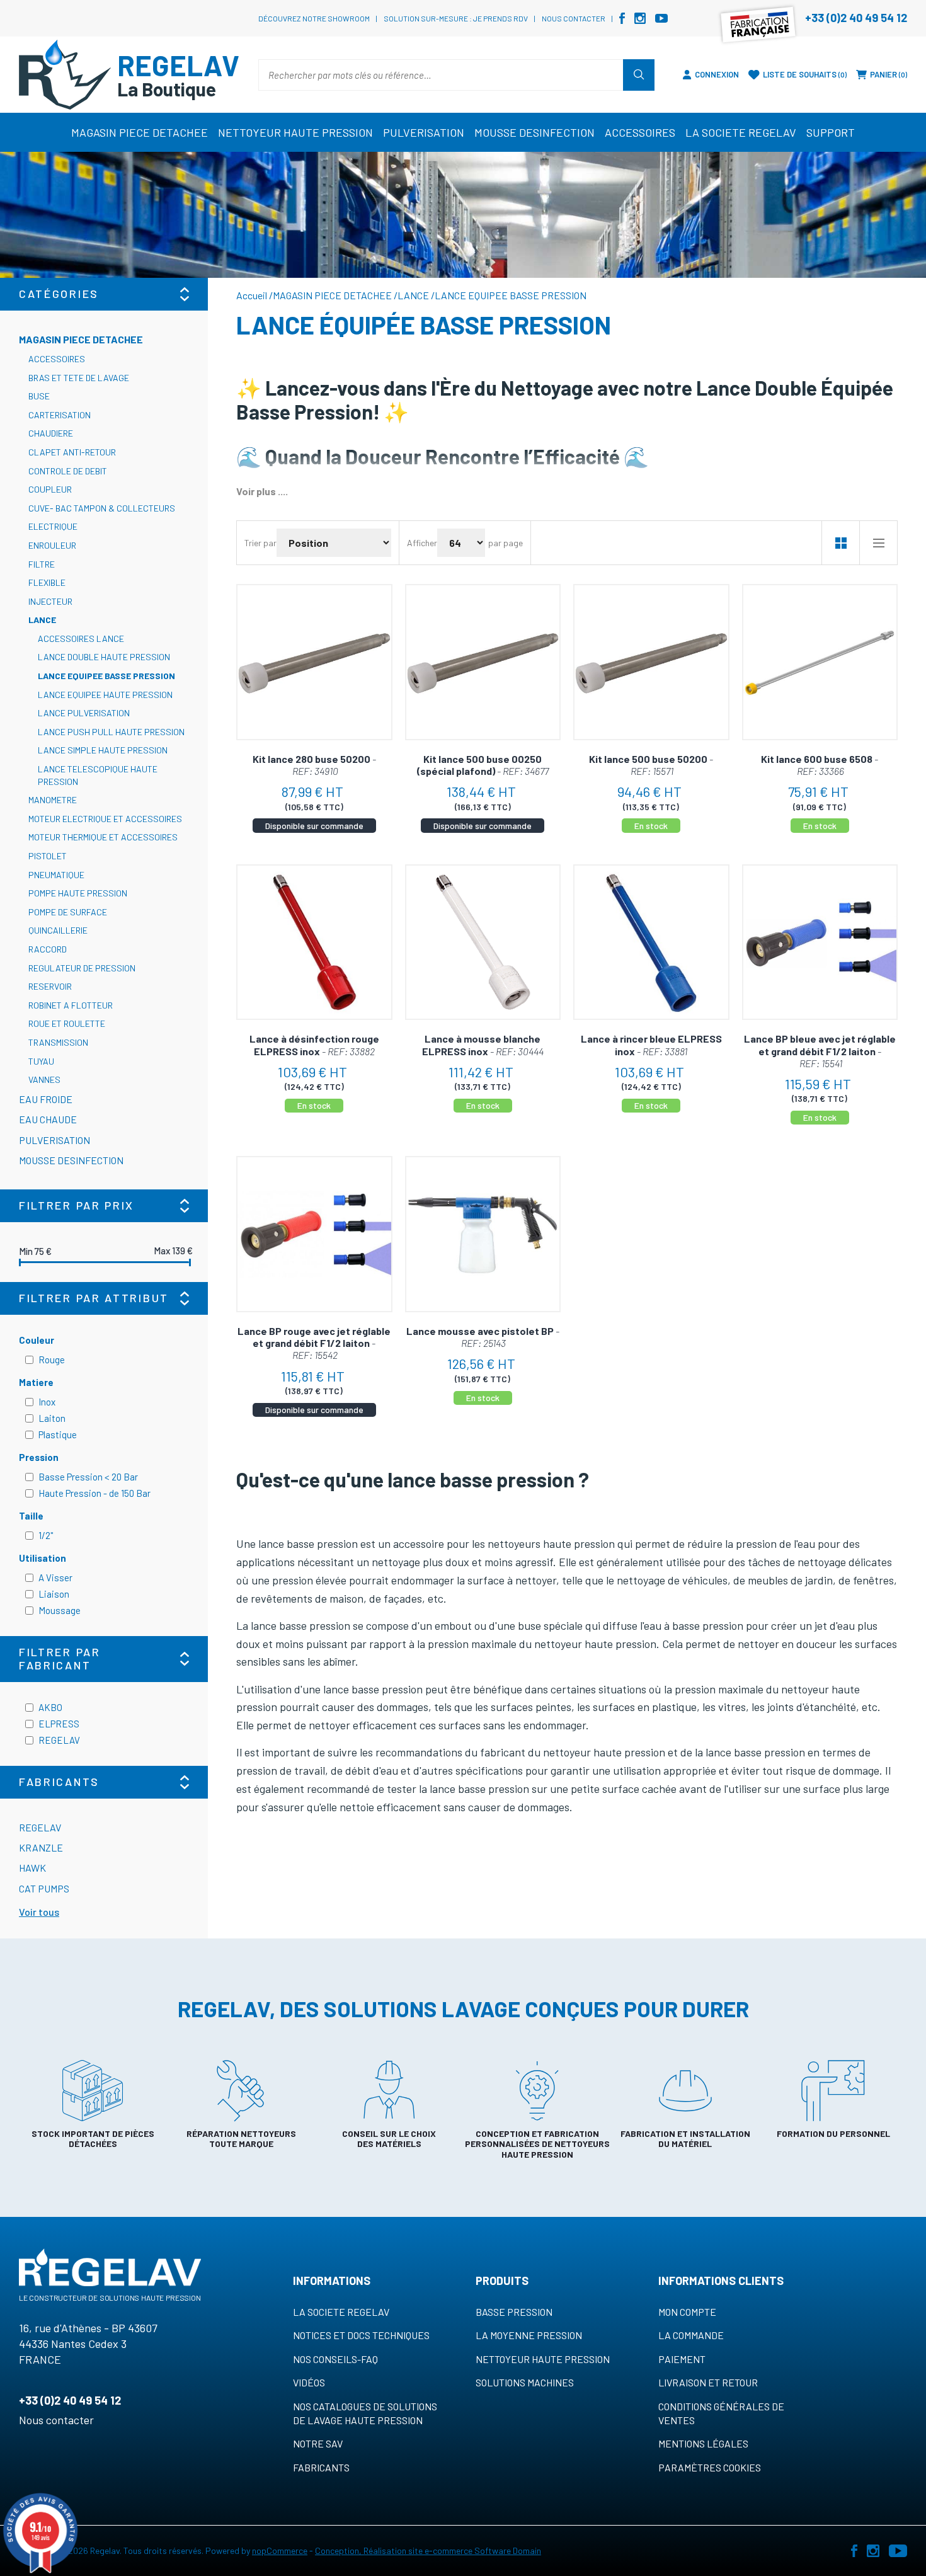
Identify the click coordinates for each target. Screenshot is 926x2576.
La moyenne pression (529, 2335)
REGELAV (59, 1740)
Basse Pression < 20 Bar (88, 1477)
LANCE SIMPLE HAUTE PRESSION (103, 750)
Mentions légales (703, 2443)
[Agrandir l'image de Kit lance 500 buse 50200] (651, 662)
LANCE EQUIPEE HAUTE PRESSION (105, 695)
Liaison (54, 1594)
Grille (840, 543)
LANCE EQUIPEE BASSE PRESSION (106, 676)
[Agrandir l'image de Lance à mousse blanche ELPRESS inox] (483, 942)
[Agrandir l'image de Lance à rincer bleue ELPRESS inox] (651, 942)
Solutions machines (525, 2382)
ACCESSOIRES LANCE (81, 638)
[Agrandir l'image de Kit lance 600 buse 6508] (820, 662)
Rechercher (639, 75)
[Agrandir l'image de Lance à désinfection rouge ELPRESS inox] (314, 942)
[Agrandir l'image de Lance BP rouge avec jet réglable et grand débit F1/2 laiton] (314, 1234)
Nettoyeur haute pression (543, 2359)
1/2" (46, 1535)
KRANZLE (41, 1847)
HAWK (32, 1868)
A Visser (55, 1577)
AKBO (50, 1707)
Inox (47, 1402)
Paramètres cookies (710, 2467)
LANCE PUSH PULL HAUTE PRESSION (111, 732)
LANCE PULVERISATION (84, 713)
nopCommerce (280, 2550)
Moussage (60, 1610)
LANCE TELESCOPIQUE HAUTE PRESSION (98, 775)
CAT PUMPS (44, 1888)
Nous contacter (574, 18)
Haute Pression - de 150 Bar (94, 1493)
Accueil (252, 295)
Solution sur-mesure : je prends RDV (456, 18)
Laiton (52, 1418)
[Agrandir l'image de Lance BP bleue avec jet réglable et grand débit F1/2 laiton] (820, 942)
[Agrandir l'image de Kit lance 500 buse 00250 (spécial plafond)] (483, 662)
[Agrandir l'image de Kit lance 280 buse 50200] (314, 662)
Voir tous (39, 1912)
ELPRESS (59, 1724)
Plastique (58, 1434)
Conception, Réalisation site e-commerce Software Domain (428, 2550)
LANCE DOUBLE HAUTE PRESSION (104, 657)
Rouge (52, 1360)
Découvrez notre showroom (314, 18)
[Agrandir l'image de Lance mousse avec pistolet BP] (483, 1234)
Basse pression (514, 2312)
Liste (878, 543)
